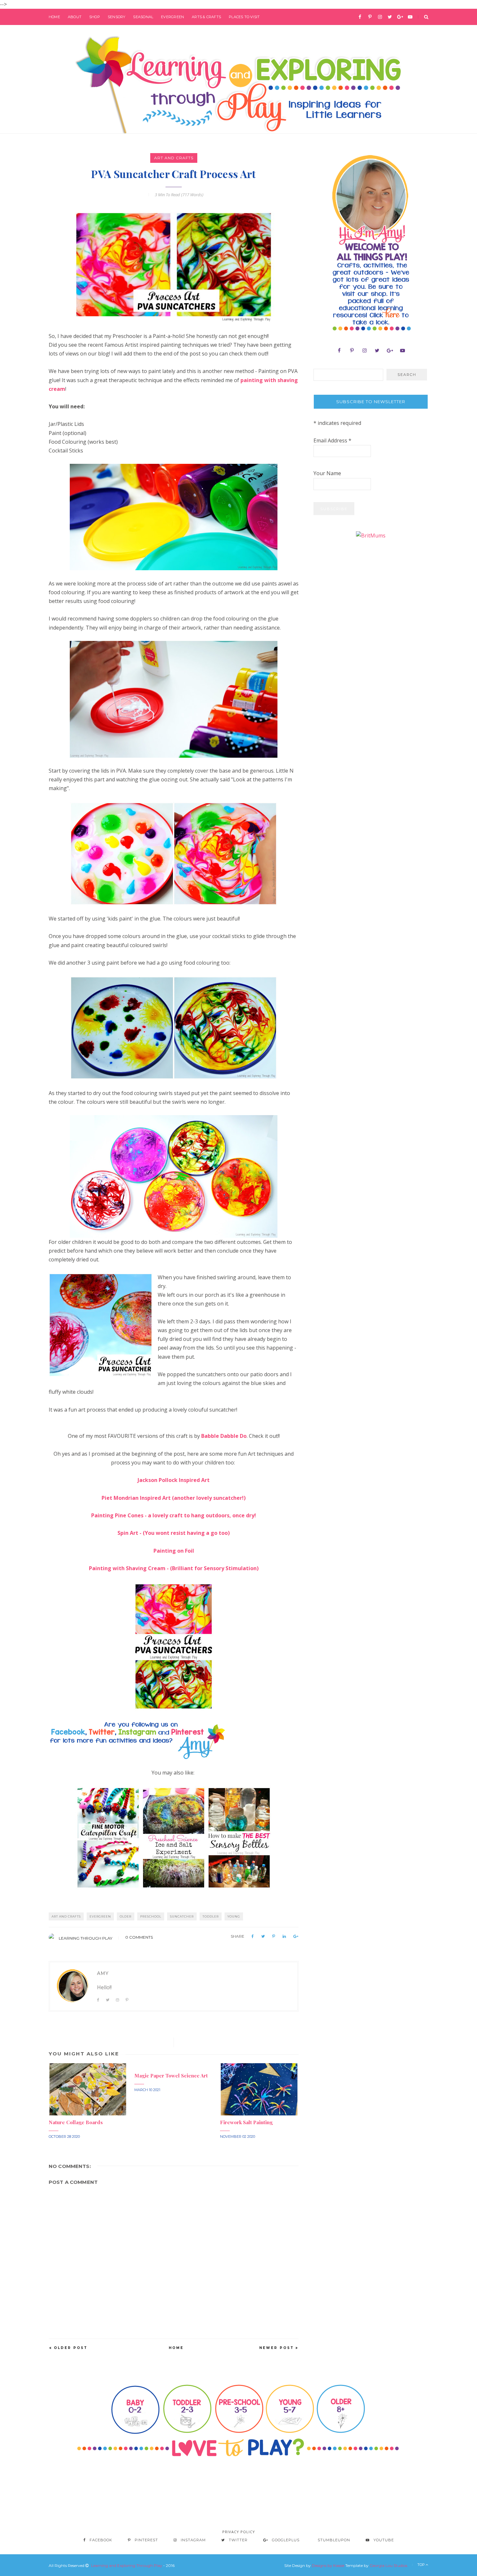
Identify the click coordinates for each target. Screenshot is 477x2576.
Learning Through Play (86, 1938)
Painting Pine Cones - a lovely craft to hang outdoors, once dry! (174, 1515)
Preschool (151, 1916)
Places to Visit (244, 17)
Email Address (332, 440)
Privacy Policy (239, 2532)
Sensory (117, 17)
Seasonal (143, 17)
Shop (95, 17)
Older (126, 1916)
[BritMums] (371, 535)
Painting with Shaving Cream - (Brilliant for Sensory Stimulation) (174, 1568)
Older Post (71, 2348)
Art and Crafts (174, 158)
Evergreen (172, 17)
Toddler (211, 1916)
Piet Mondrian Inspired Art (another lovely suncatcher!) (174, 1498)
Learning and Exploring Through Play (127, 2565)
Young (234, 1916)
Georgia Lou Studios (388, 2565)
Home (54, 17)
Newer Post (277, 2348)
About (75, 17)
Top (422, 2565)
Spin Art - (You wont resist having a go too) (174, 1533)
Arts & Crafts (206, 17)
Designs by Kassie (328, 2565)
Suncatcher (182, 1916)
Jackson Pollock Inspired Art (174, 1480)
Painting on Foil (174, 1551)
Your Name (327, 473)
